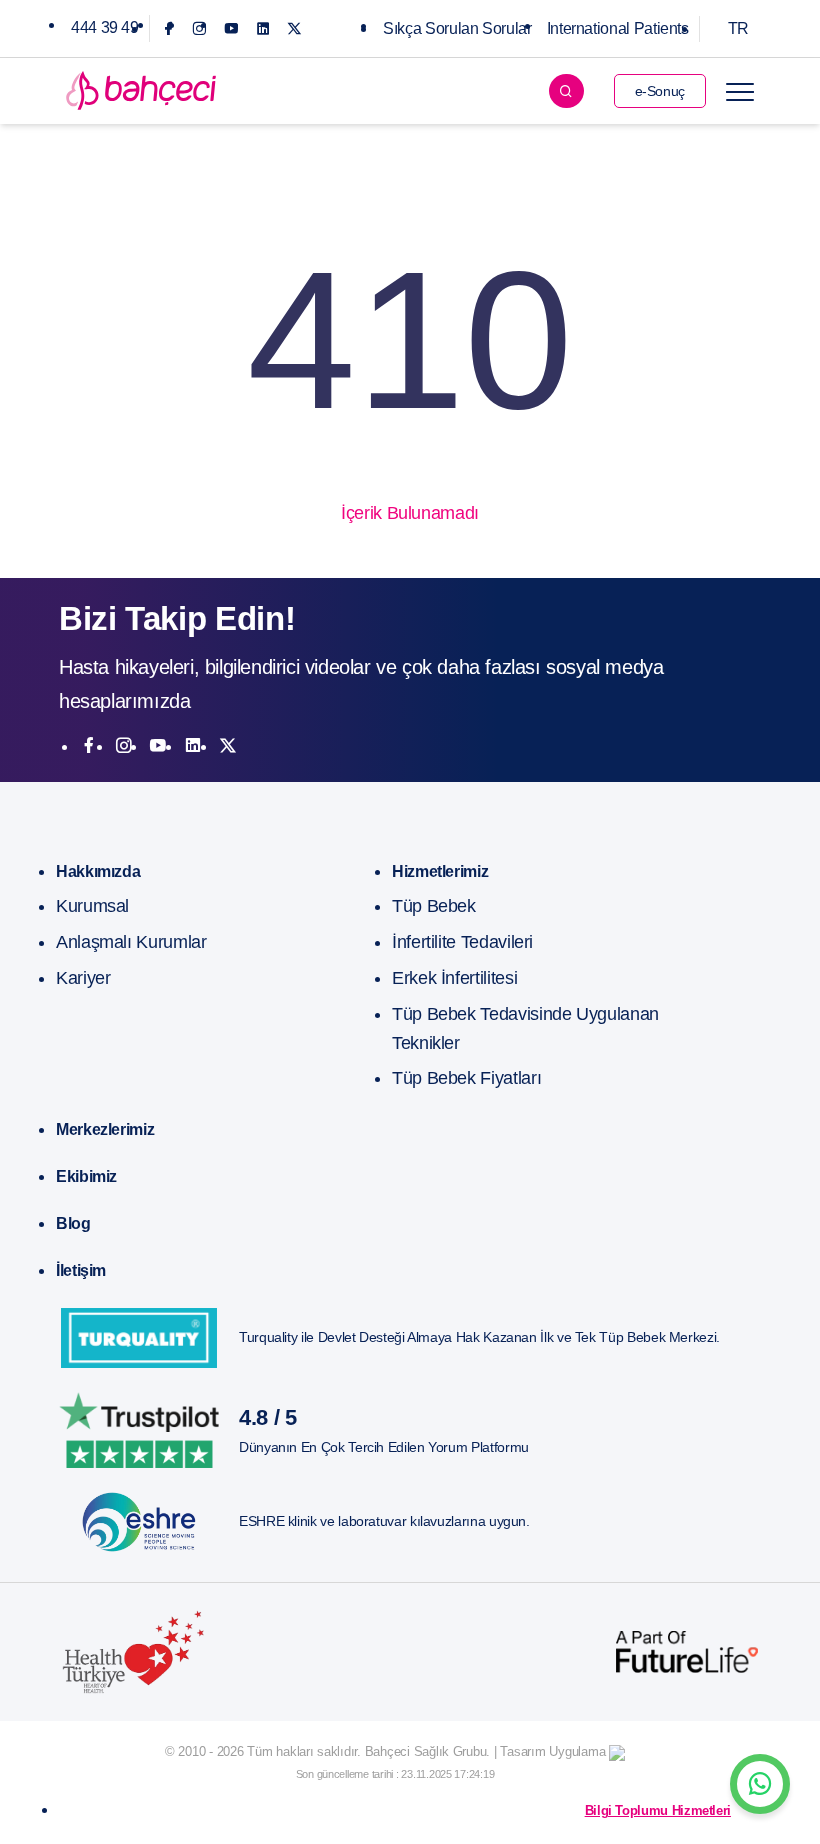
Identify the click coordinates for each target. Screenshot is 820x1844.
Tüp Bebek (434, 906)
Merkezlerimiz (105, 1129)
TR (738, 28)
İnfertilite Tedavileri (462, 942)
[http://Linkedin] (193, 746)
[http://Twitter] (228, 746)
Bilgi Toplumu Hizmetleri (658, 1810)
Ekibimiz (86, 1176)
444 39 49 (105, 27)
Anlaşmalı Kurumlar (131, 942)
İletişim (81, 1270)
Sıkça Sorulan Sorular (457, 28)
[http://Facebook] (89, 746)
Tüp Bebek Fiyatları (466, 1078)
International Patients (618, 28)
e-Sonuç (660, 91)
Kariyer (83, 978)
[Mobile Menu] (740, 91)
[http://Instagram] (124, 746)
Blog (73, 1223)
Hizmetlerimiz (440, 871)
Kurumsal (92, 906)
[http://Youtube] (158, 746)
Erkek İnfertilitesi (454, 978)
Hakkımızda (98, 871)
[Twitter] (294, 28)
